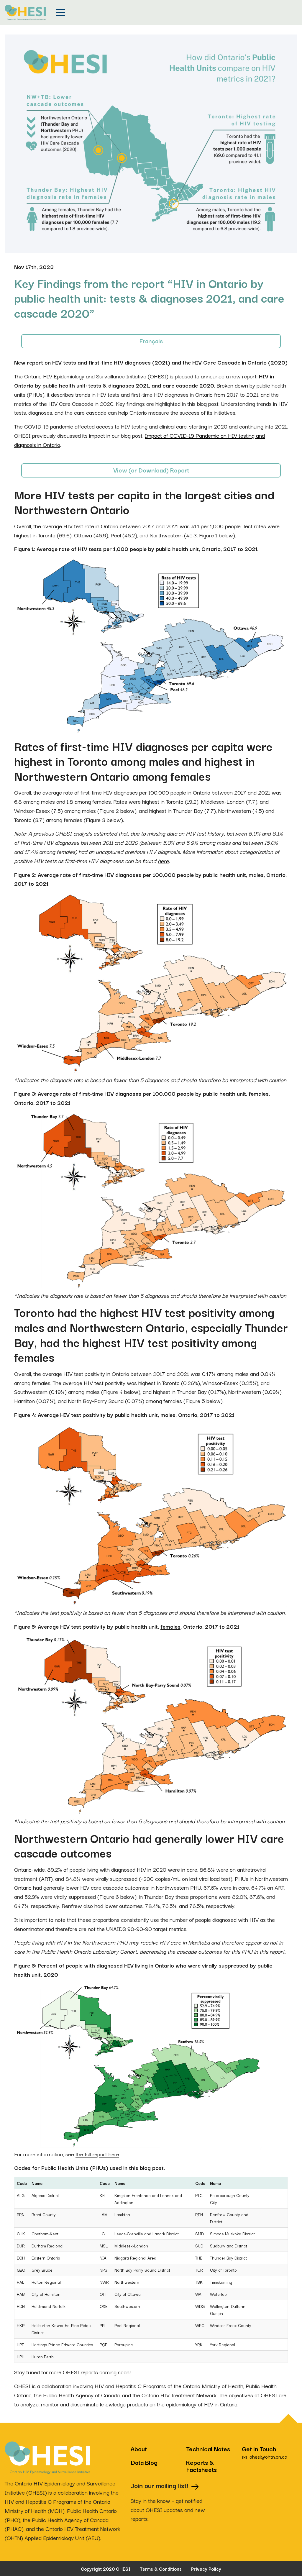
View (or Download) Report (151, 470)
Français (151, 341)
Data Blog (144, 2462)
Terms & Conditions (161, 2569)
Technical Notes (208, 2449)
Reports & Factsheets (201, 2466)
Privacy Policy (206, 2569)
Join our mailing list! (160, 2485)
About (139, 2449)
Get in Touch (265, 2449)
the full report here (97, 2154)
